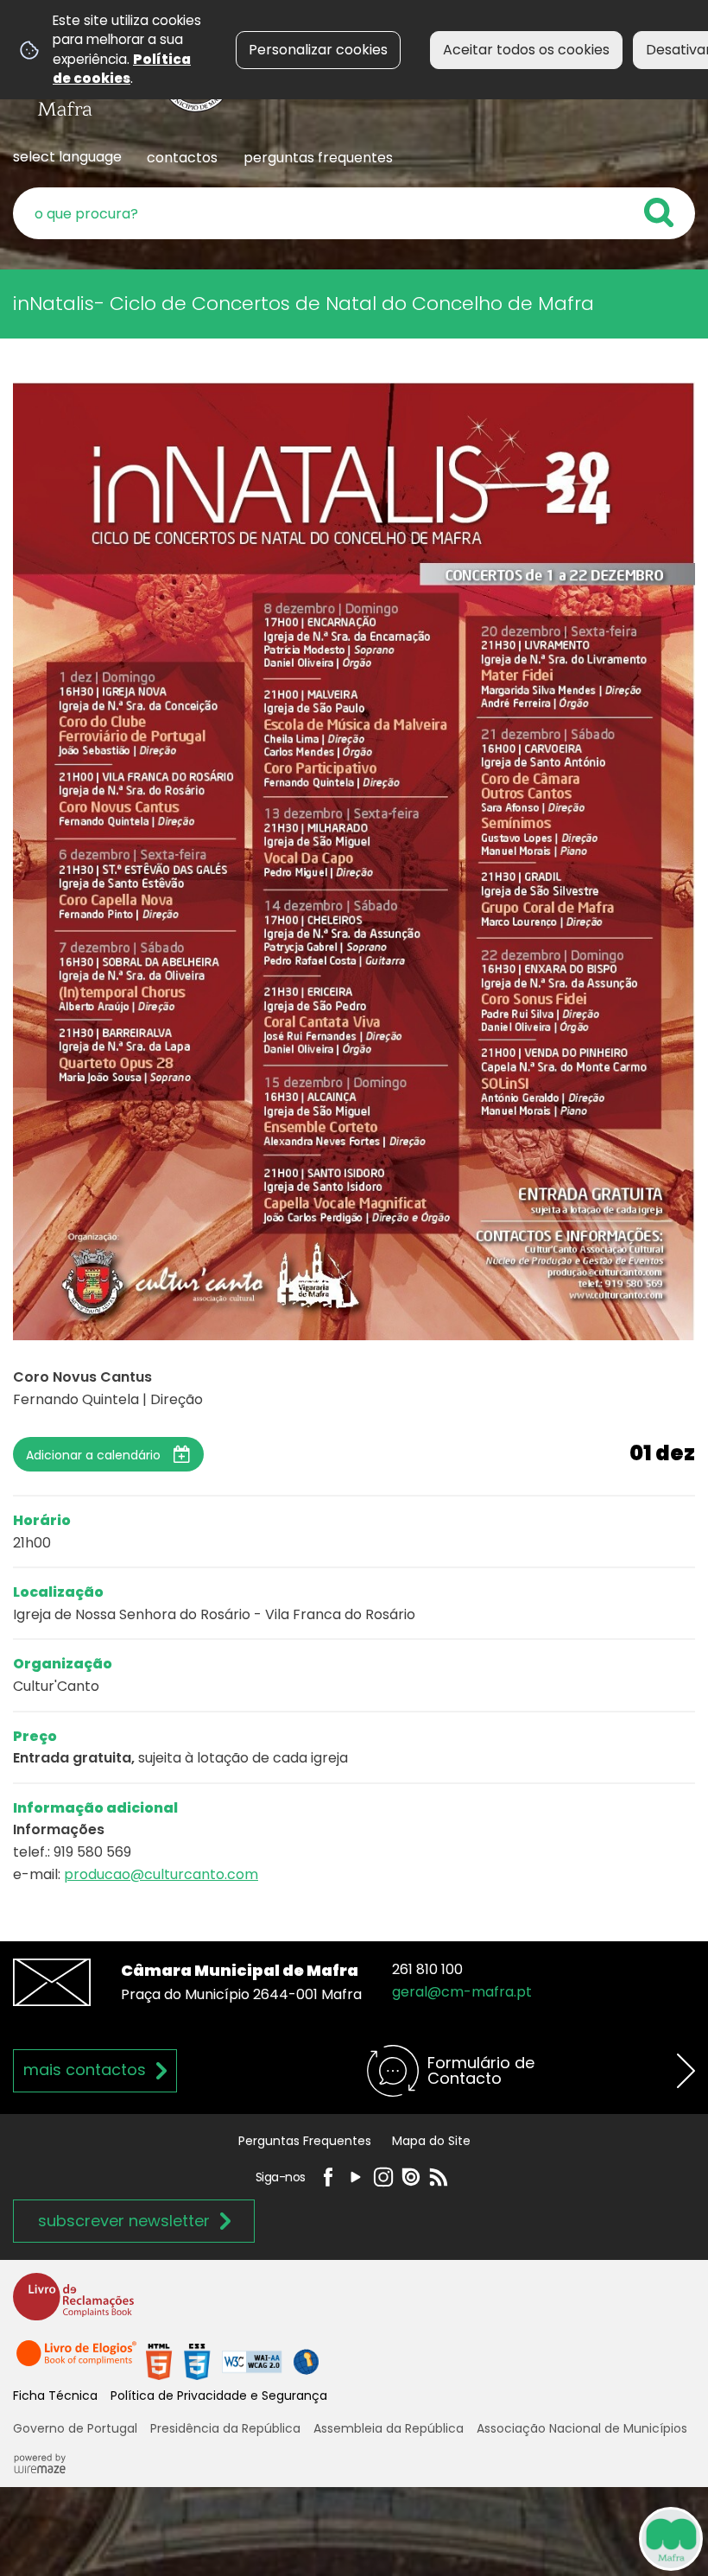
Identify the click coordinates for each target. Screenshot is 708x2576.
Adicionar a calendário (93, 1455)
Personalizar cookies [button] (318, 50)
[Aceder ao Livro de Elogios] (78, 2361)
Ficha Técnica (55, 2396)
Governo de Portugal (75, 2428)
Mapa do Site (431, 2141)
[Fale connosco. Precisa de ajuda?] (511, 2538)
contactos (182, 158)
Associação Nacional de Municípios (582, 2428)
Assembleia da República (389, 2428)
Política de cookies (122, 69)
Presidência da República (225, 2428)
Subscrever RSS (439, 2177)
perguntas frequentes (318, 158)
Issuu (411, 2177)
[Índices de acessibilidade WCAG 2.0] (232, 2361)
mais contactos (85, 2070)
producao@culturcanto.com (161, 1874)
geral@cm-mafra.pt (462, 1992)
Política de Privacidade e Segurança (219, 2396)
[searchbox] (354, 213)
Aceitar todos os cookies (526, 50)
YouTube (356, 2177)
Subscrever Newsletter (124, 2221)
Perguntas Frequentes (305, 2141)
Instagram (383, 2177)
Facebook (328, 2177)
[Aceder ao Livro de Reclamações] (73, 2304)
